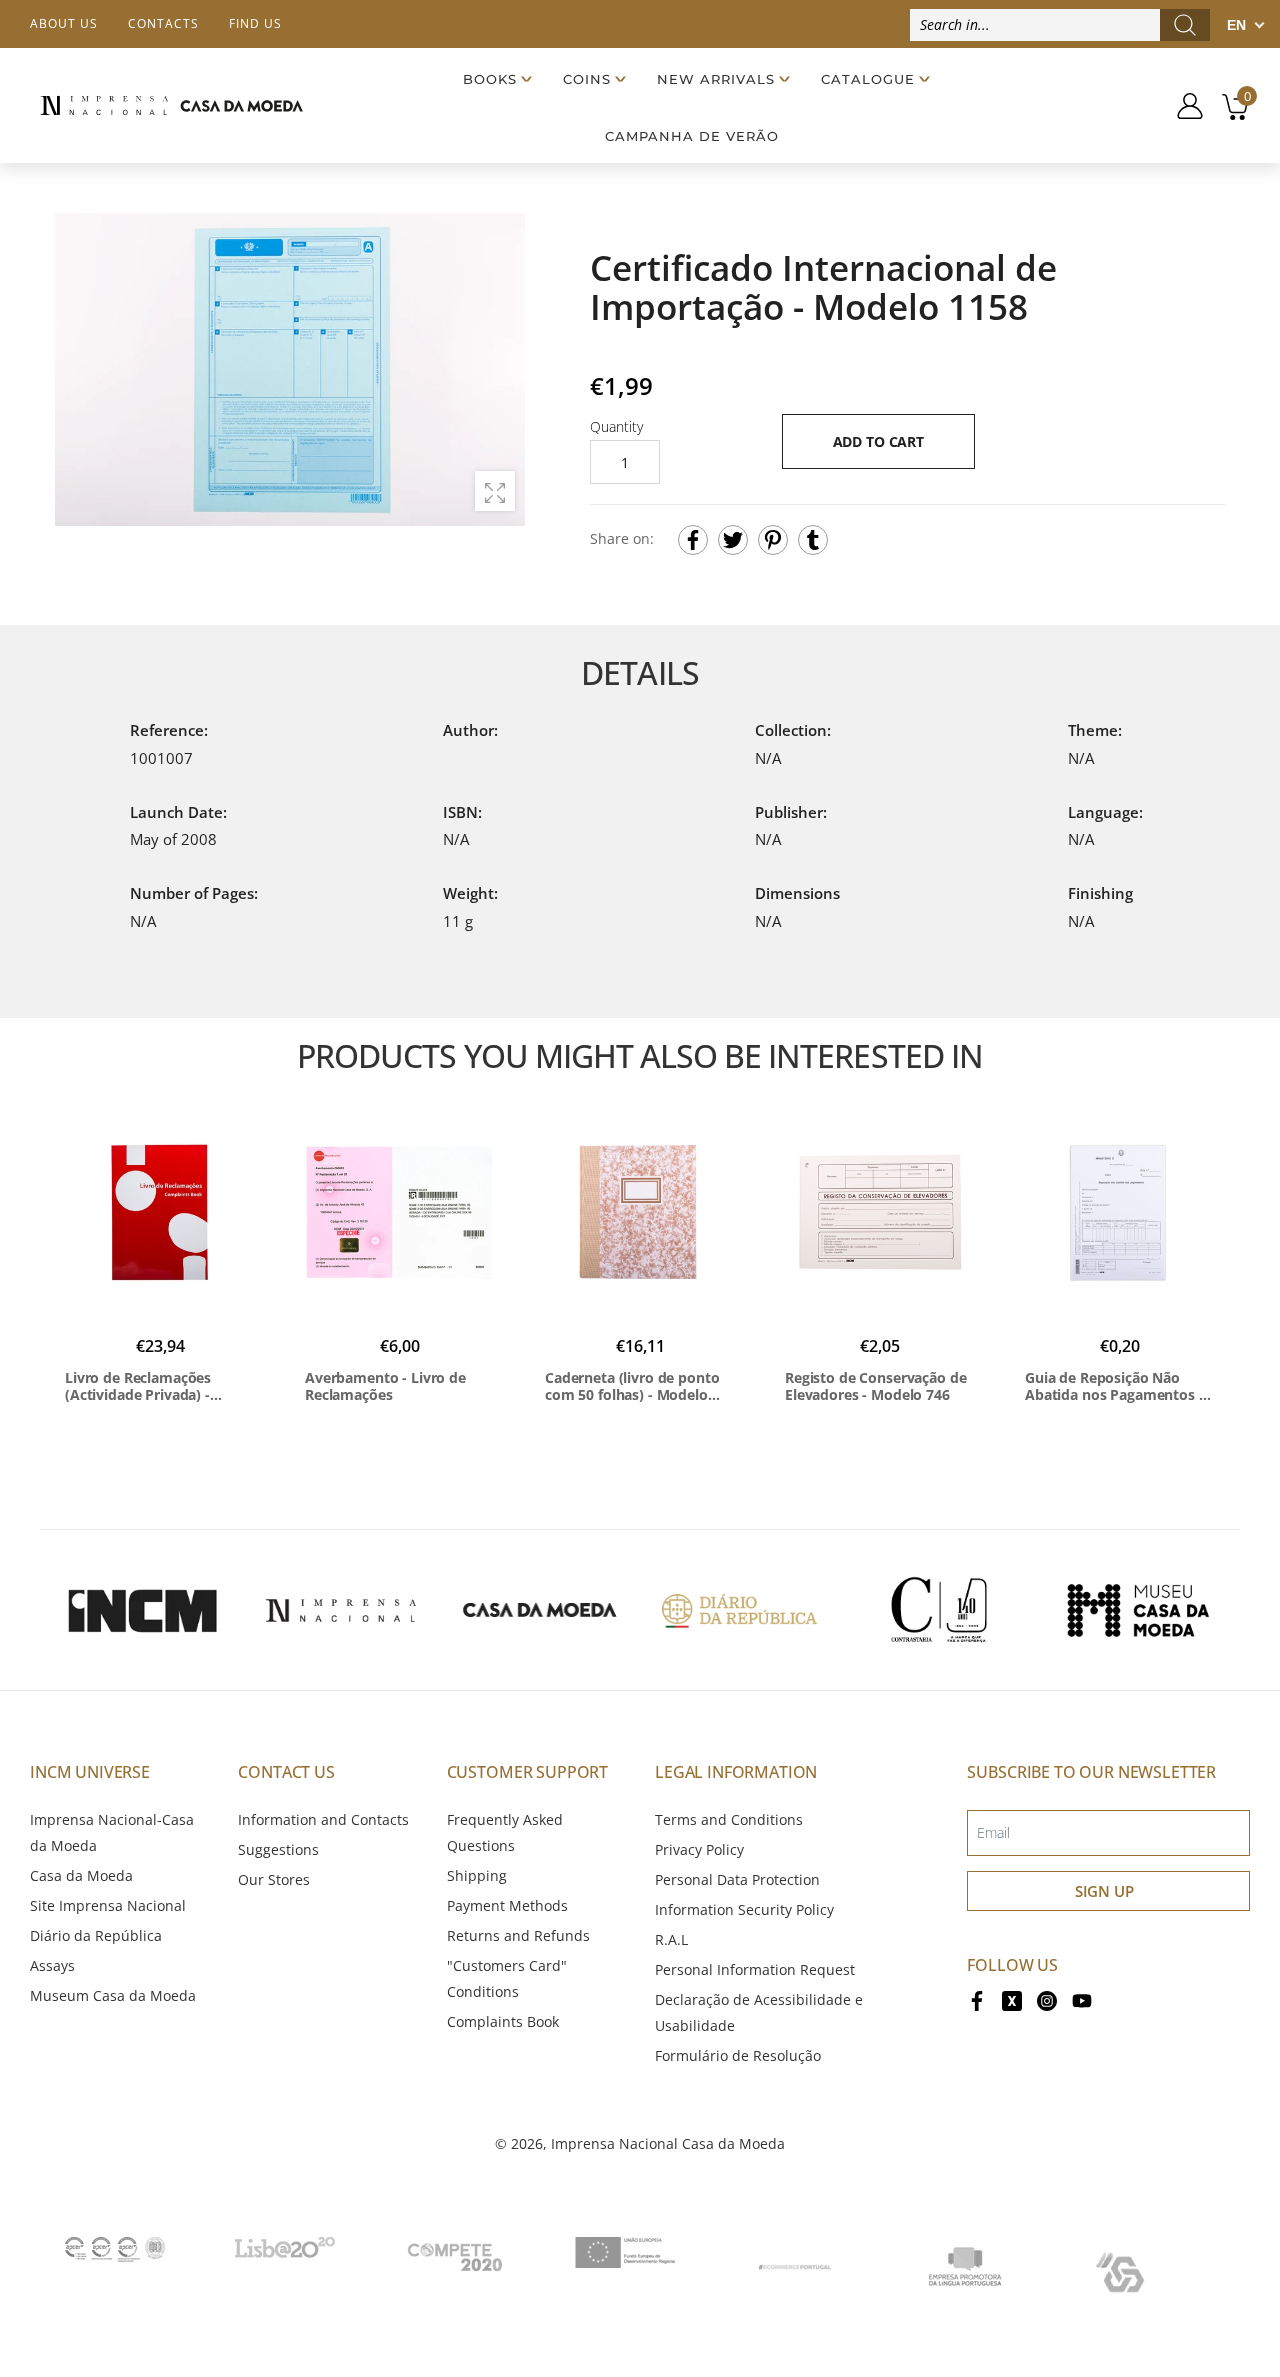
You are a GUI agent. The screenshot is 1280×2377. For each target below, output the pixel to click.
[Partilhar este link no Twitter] (733, 540)
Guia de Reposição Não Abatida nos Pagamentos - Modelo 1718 (1114, 1386)
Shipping (477, 1875)
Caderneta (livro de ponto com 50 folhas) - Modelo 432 (632, 1386)
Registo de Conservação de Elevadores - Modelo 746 (876, 1386)
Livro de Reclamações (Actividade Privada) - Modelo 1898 (138, 1386)
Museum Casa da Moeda (113, 1995)
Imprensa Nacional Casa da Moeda (668, 2143)
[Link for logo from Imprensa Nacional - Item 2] (341, 1610)
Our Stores (274, 1879)
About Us (64, 23)
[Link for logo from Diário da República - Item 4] (739, 1610)
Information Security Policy (744, 1909)
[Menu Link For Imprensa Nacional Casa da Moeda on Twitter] (1012, 1999)
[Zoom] (495, 491)
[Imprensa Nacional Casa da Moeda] (171, 105)
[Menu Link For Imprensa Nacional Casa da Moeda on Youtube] (1082, 1999)
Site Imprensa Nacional (108, 1905)
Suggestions (278, 1849)
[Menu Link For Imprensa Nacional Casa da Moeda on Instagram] (1047, 1999)
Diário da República (96, 1935)
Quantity (616, 426)
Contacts (163, 23)
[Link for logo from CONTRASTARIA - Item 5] (939, 1610)
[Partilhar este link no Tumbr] (813, 540)
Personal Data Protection (737, 1879)
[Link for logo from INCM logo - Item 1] (142, 1610)
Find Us (255, 23)
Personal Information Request (755, 1969)
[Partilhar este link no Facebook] (693, 540)
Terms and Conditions (729, 1819)
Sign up (1104, 1891)
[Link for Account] (1182, 106)
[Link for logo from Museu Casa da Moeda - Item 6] (1138, 1610)
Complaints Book (503, 2021)
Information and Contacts (323, 1819)
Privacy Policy (699, 1849)
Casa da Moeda (81, 1875)
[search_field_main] (1185, 25)
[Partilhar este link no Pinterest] (773, 540)
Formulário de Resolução (738, 2055)
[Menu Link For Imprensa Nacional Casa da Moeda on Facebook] (977, 1999)
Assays (52, 1965)
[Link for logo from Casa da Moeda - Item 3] (540, 1610)
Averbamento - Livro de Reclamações (385, 1386)
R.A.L (671, 1939)
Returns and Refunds (518, 1935)
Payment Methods (507, 1905)
